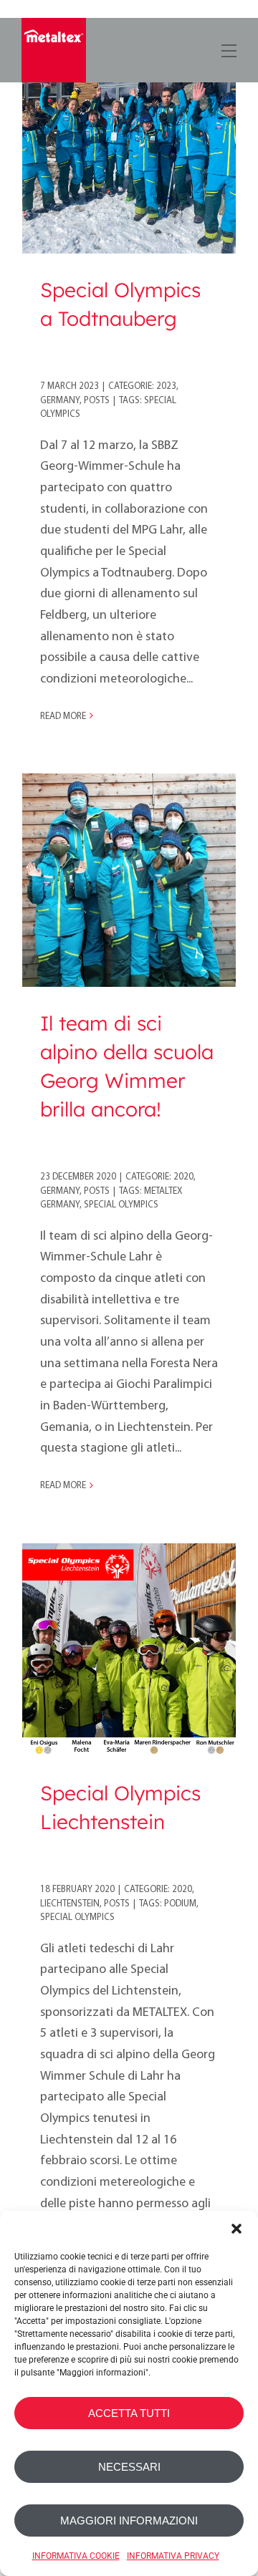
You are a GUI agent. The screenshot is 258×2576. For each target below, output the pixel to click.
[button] (236, 2229)
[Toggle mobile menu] (228, 48)
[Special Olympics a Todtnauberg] (129, 147)
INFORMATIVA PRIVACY (173, 2556)
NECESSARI (129, 2467)
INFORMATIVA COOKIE (76, 2556)
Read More (63, 717)
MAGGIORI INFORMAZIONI (129, 2520)
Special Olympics (121, 1205)
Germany (60, 401)
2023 (166, 386)
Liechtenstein (70, 1904)
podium (180, 1904)
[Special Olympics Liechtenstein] (129, 1650)
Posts (97, 401)
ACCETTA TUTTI (129, 2413)
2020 (183, 1177)
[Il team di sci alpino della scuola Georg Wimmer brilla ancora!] (129, 880)
